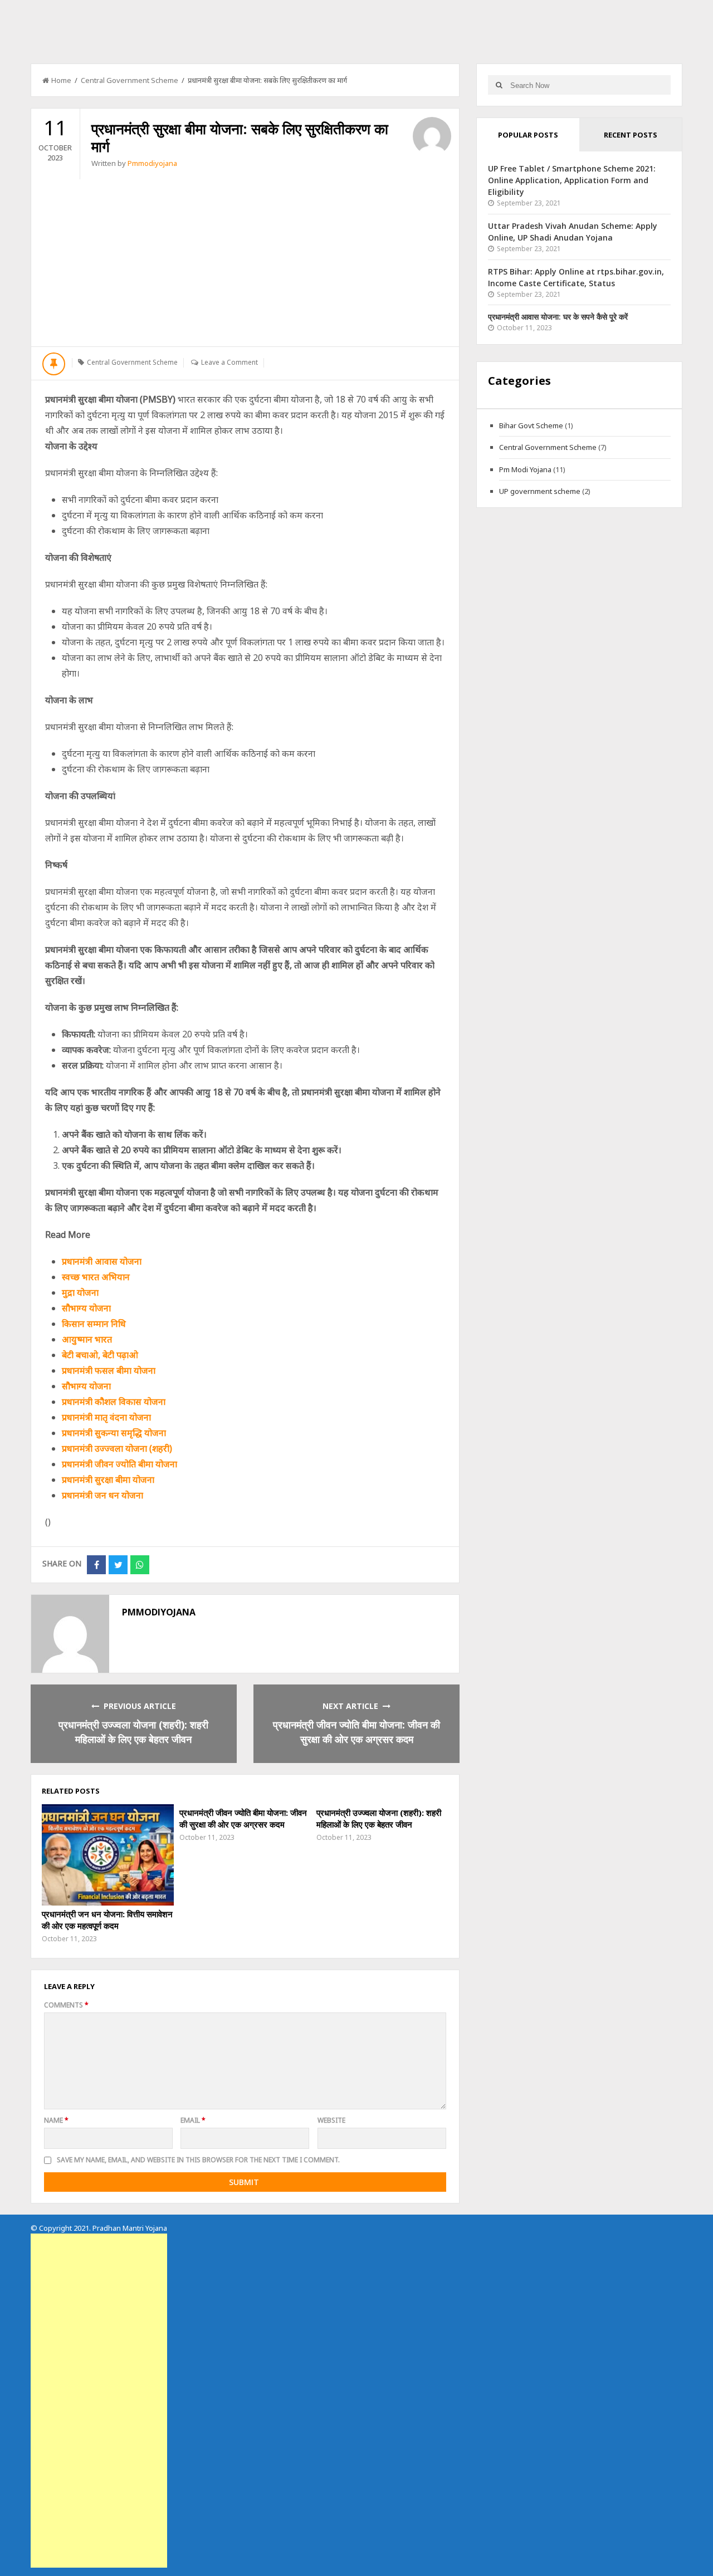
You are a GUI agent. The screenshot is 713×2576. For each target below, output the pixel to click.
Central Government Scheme (130, 80)
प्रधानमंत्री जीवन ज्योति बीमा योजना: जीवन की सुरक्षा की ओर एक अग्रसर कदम (243, 1818)
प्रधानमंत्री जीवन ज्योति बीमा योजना (119, 1464)
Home (61, 80)
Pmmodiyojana (152, 163)
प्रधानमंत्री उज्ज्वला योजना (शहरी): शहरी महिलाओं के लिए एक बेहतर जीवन (379, 1818)
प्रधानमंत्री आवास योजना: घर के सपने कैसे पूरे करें (558, 317)
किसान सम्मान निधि (94, 1324)
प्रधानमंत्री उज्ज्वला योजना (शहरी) (117, 1448)
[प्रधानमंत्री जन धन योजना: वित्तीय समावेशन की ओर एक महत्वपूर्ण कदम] (108, 1855)
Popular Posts (528, 135)
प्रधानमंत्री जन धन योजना (102, 1495)
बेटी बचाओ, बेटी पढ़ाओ (100, 1355)
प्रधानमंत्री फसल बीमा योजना (109, 1370)
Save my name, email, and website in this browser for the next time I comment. (198, 2160)
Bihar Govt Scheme (531, 425)
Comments (66, 2005)
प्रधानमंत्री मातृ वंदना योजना (106, 1417)
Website (331, 2120)
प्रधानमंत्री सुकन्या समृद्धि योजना (114, 1433)
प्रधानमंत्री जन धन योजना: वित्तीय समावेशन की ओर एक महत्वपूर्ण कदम (107, 1920)
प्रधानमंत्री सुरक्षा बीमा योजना (108, 1480)
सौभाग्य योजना (86, 1308)
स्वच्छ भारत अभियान (96, 1277)
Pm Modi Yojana (525, 469)
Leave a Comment (229, 362)
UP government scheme (540, 491)
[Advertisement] (245, 263)
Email (193, 2120)
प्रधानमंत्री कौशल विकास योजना (114, 1402)
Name (56, 2120)
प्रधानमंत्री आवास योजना (102, 1261)
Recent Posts (631, 135)
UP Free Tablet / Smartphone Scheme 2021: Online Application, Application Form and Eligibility (572, 180)
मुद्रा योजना (80, 1292)
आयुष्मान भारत (87, 1339)
